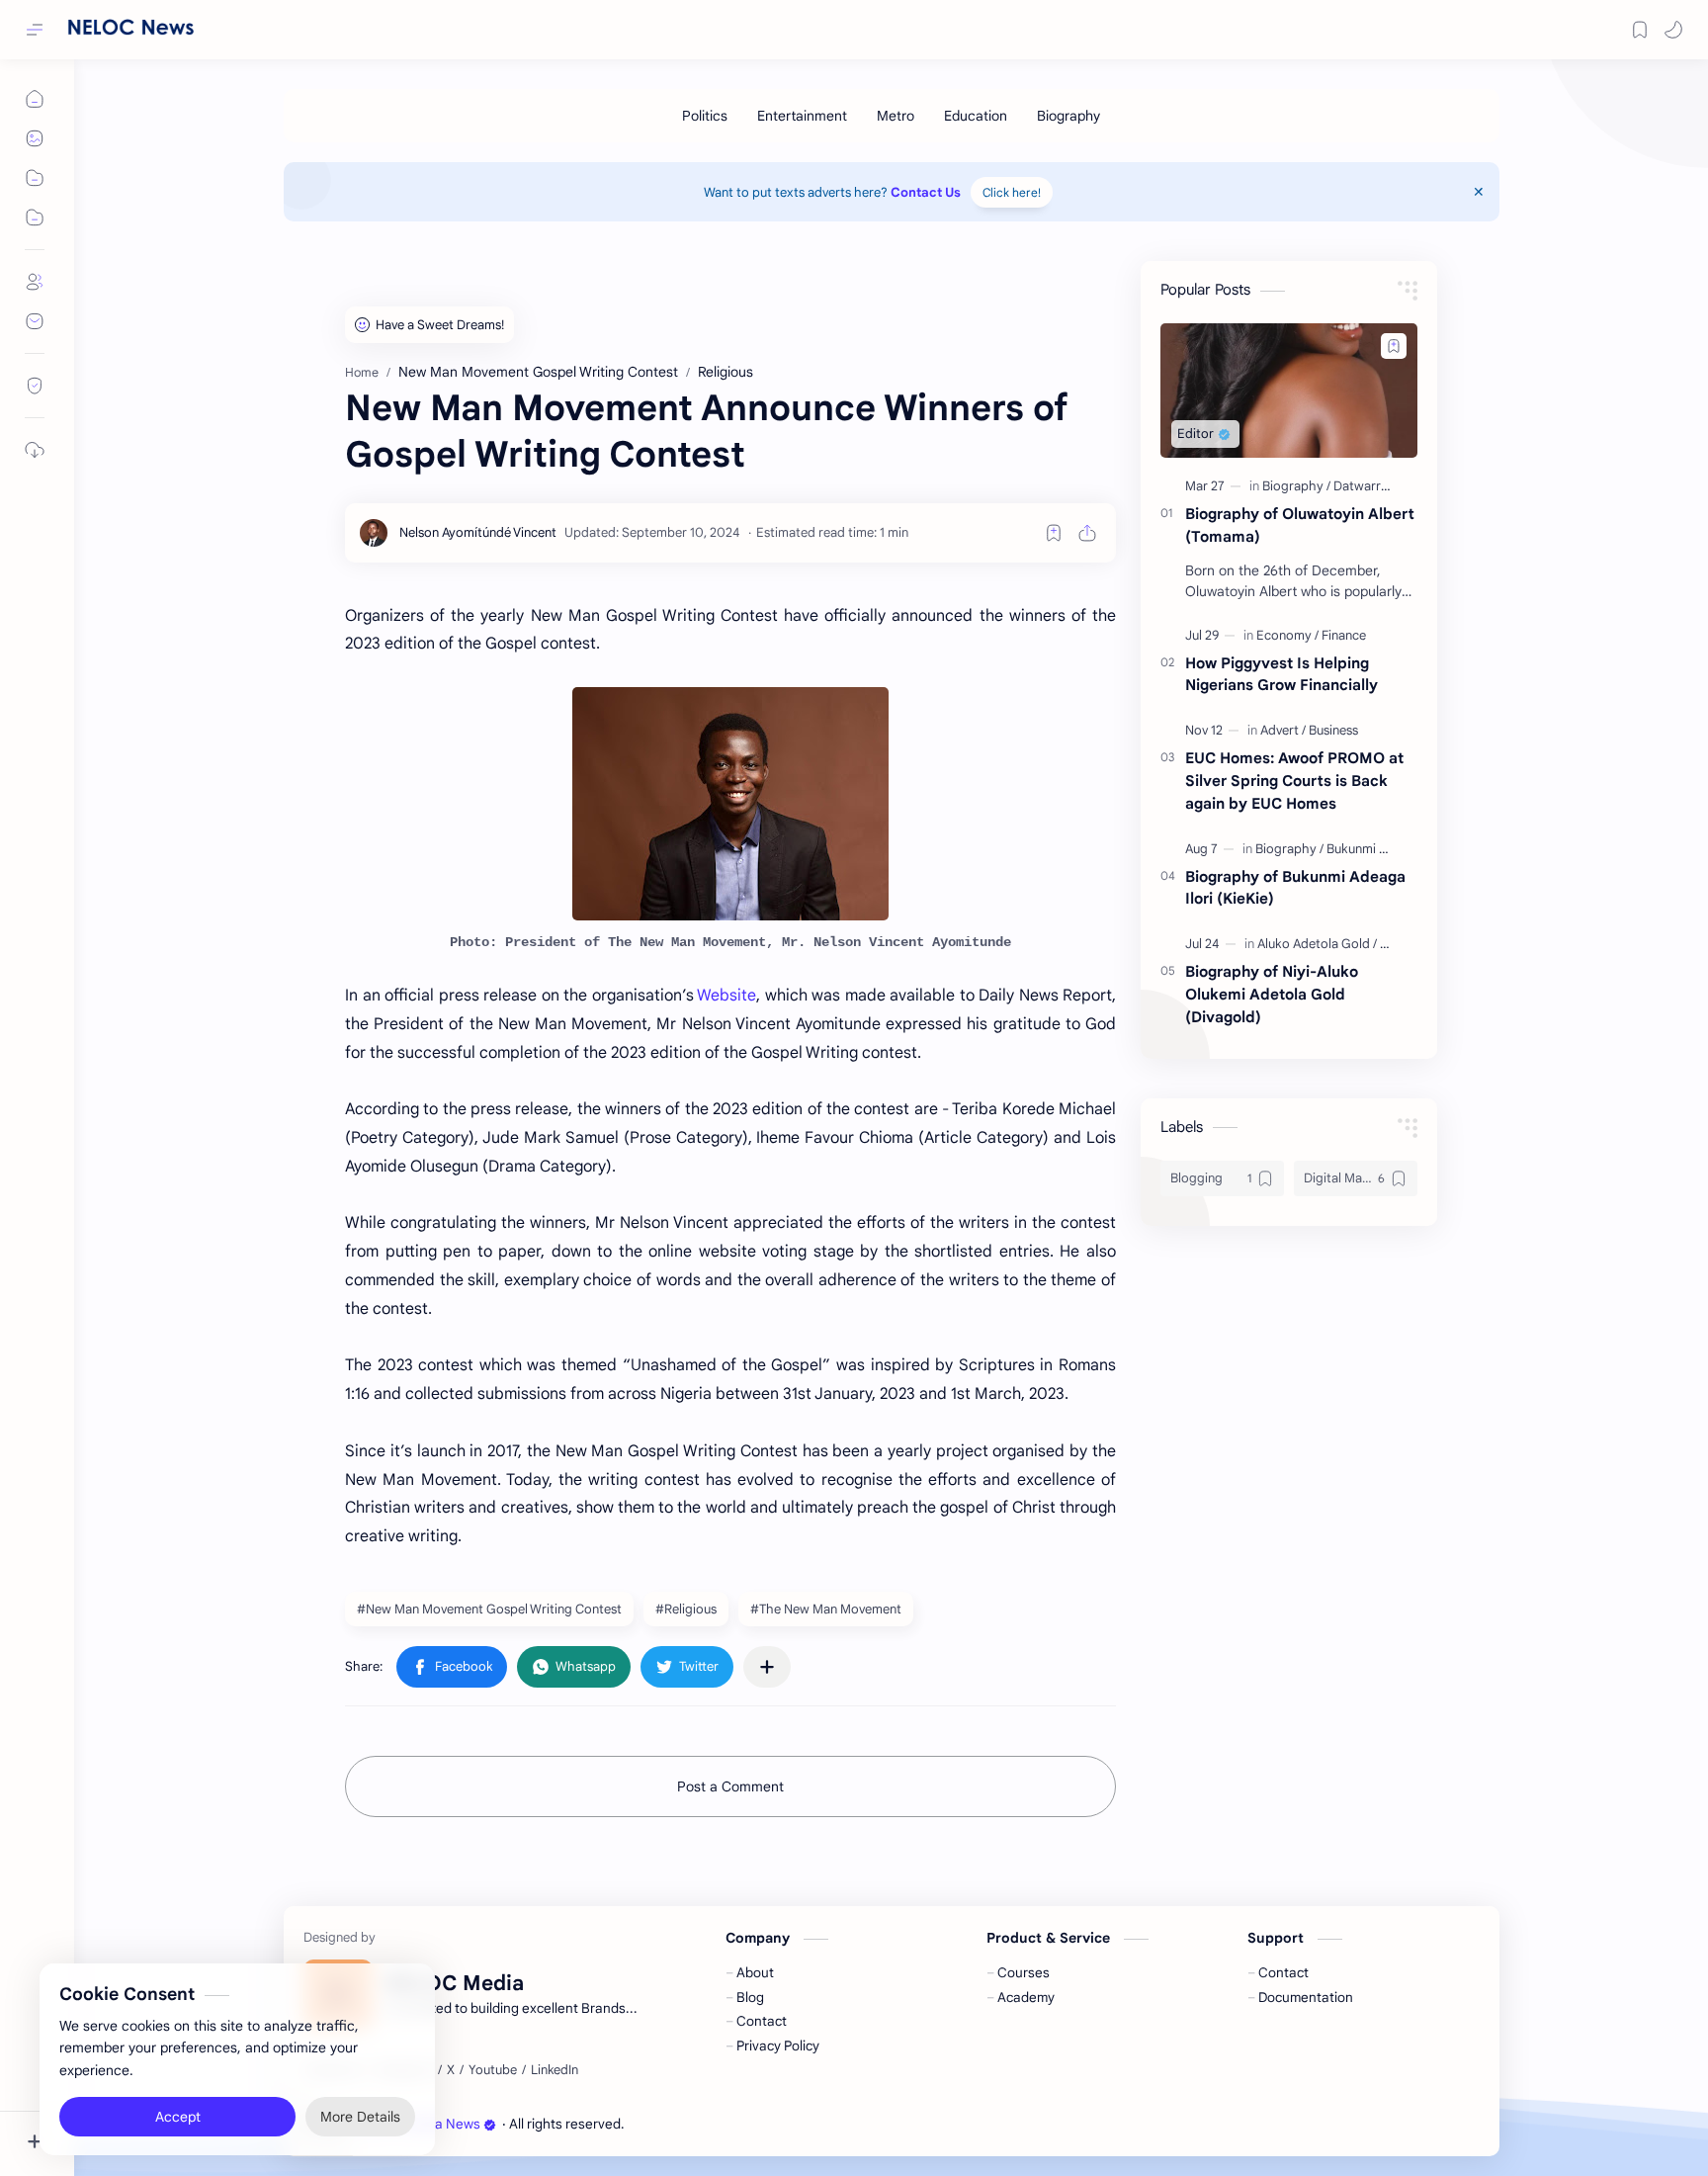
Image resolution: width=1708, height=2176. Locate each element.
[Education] (976, 116)
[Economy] (1287, 635)
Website (726, 996)
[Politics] (705, 116)
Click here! (1012, 192)
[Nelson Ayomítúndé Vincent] (478, 532)
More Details (360, 2097)
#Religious (686, 1609)
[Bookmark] (1640, 30)
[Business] (1333, 730)
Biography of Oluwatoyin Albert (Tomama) (1300, 525)
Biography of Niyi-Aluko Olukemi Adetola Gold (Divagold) (1272, 994)
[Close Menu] (1479, 192)
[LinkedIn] (555, 2070)
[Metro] (896, 116)
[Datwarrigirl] (1368, 486)
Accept (178, 2097)
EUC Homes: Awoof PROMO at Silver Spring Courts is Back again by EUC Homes (1294, 781)
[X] (451, 2070)
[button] (1673, 30)
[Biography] (1068, 116)
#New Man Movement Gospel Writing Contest (489, 1609)
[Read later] (1054, 533)
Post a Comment (730, 1786)
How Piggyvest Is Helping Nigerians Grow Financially (1281, 674)
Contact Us (926, 192)
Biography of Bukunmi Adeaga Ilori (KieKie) (1295, 888)
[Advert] (1283, 730)
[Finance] (1344, 635)
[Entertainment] (802, 116)
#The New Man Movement (826, 1609)
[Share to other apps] (767, 1667)
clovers (734, 2124)
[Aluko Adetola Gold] (1317, 944)
